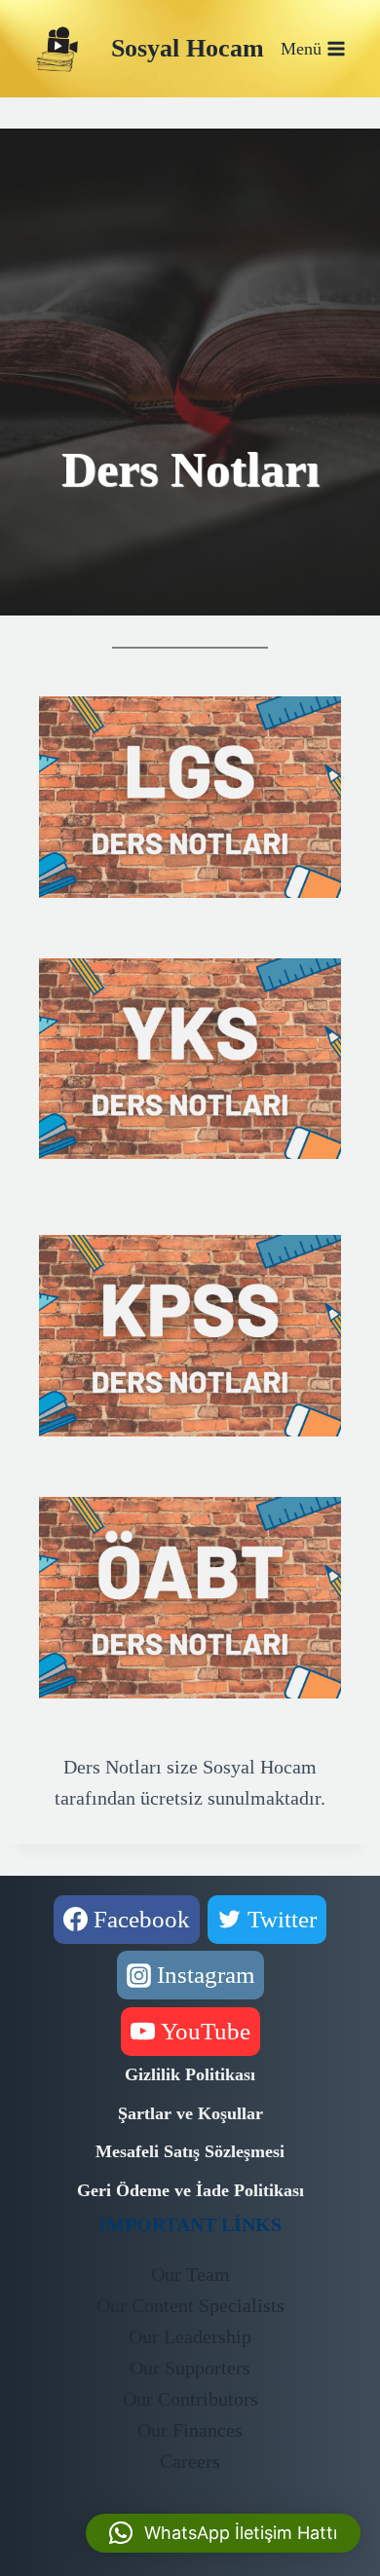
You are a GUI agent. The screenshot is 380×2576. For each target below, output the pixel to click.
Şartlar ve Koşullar (190, 2113)
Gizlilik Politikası (190, 2074)
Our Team (190, 2274)
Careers (190, 2461)
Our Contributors (190, 2399)
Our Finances (190, 2430)
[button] (223, 2533)
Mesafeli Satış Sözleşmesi (190, 2151)
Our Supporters (190, 2368)
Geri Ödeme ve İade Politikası (190, 2190)
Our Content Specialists (190, 2305)
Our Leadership (190, 2336)
